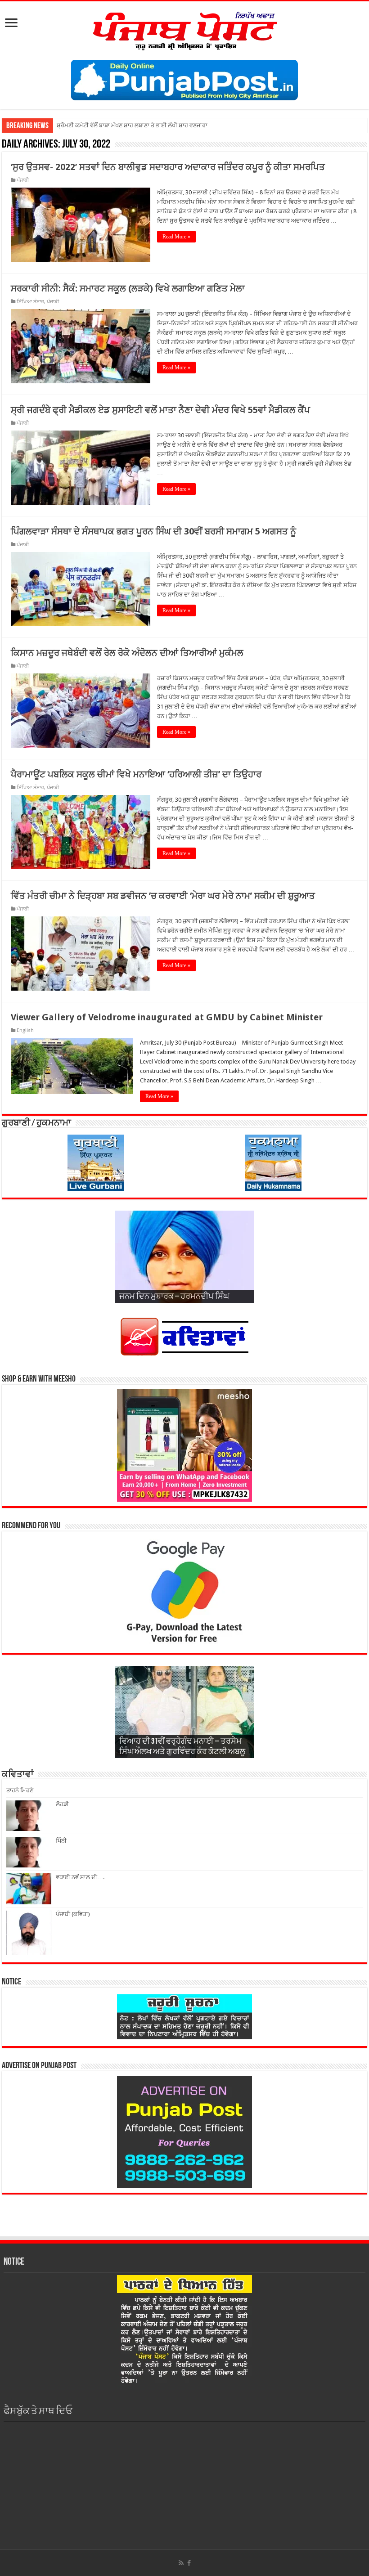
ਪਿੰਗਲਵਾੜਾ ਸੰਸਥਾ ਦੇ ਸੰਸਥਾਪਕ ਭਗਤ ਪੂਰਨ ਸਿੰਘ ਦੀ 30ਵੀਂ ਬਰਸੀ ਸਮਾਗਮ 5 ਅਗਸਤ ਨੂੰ (153, 531)
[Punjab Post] (184, 29)
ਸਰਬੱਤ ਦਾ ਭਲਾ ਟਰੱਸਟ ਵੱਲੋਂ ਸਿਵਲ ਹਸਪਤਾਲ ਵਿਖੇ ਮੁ (112, 125)
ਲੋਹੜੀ (62, 1804)
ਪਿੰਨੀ (61, 1841)
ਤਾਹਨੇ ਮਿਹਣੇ (20, 1790)
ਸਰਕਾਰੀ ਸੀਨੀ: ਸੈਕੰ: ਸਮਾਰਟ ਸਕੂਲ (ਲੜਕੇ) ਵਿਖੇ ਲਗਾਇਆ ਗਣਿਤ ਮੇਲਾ (128, 288)
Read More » (176, 237)
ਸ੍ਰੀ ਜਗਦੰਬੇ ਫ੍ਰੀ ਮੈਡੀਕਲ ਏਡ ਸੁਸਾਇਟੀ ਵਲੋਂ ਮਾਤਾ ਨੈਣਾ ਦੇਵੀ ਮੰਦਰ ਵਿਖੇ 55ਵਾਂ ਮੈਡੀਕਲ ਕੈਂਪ (160, 410)
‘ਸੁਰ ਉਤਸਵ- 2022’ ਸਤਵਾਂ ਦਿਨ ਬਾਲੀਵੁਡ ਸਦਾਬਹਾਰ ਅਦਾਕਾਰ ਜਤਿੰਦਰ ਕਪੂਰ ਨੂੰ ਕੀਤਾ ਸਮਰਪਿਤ (168, 167)
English (25, 1030)
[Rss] (181, 2563)
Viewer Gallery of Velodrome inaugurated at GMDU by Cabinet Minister (167, 1017)
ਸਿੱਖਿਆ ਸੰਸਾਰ (30, 302)
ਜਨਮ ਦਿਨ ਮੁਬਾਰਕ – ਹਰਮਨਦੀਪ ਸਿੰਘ (174, 1297)
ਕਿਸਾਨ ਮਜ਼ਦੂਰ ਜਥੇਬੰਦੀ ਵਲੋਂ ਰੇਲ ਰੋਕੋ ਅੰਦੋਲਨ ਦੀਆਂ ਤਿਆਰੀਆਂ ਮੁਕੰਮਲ (127, 653)
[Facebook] (189, 2563)
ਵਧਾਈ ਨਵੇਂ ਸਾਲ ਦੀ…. (80, 1877)
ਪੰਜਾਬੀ (23, 180)
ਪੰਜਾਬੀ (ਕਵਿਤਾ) (73, 1914)
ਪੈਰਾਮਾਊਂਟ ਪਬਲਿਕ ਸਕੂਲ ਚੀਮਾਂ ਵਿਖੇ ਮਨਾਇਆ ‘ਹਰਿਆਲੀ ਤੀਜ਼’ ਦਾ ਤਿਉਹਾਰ (136, 774)
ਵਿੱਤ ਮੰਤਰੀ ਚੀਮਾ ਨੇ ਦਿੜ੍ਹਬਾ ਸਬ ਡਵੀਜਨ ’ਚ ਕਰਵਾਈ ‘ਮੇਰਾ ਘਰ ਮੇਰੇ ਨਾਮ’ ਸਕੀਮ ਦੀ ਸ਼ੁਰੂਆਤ (163, 896)
